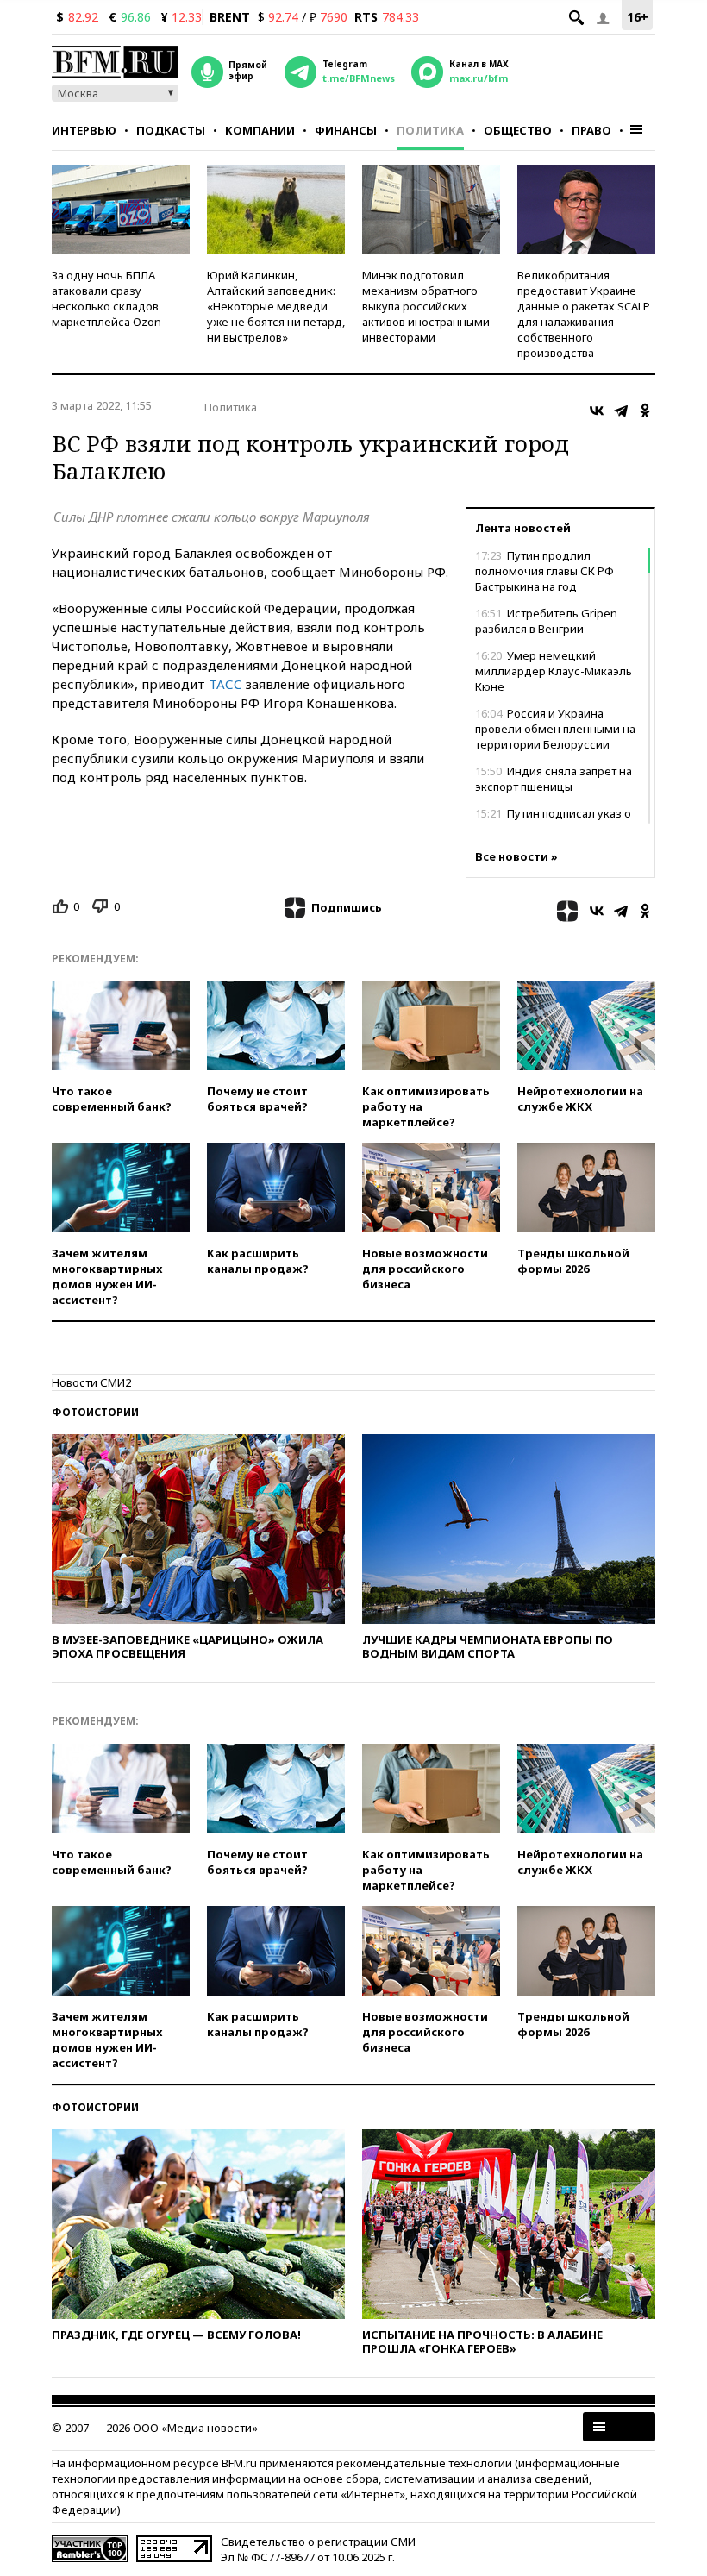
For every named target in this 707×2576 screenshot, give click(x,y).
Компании (260, 130)
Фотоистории (95, 1412)
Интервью (84, 130)
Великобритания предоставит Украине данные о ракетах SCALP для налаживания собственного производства (584, 314)
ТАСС (225, 684)
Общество (518, 130)
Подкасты (171, 130)
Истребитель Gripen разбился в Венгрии (546, 621)
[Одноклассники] (645, 411)
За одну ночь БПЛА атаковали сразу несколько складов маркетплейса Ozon (106, 298)
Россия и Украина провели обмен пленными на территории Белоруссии (555, 729)
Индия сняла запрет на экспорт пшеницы (554, 779)
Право (591, 130)
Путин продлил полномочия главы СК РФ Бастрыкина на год (544, 571)
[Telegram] (621, 411)
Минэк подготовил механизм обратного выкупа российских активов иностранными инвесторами (426, 306)
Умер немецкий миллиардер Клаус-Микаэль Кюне (554, 671)
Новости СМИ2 (91, 1382)
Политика (430, 130)
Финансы (346, 130)
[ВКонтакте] (597, 411)
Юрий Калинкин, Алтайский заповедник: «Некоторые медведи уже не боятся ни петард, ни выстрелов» (276, 306)
